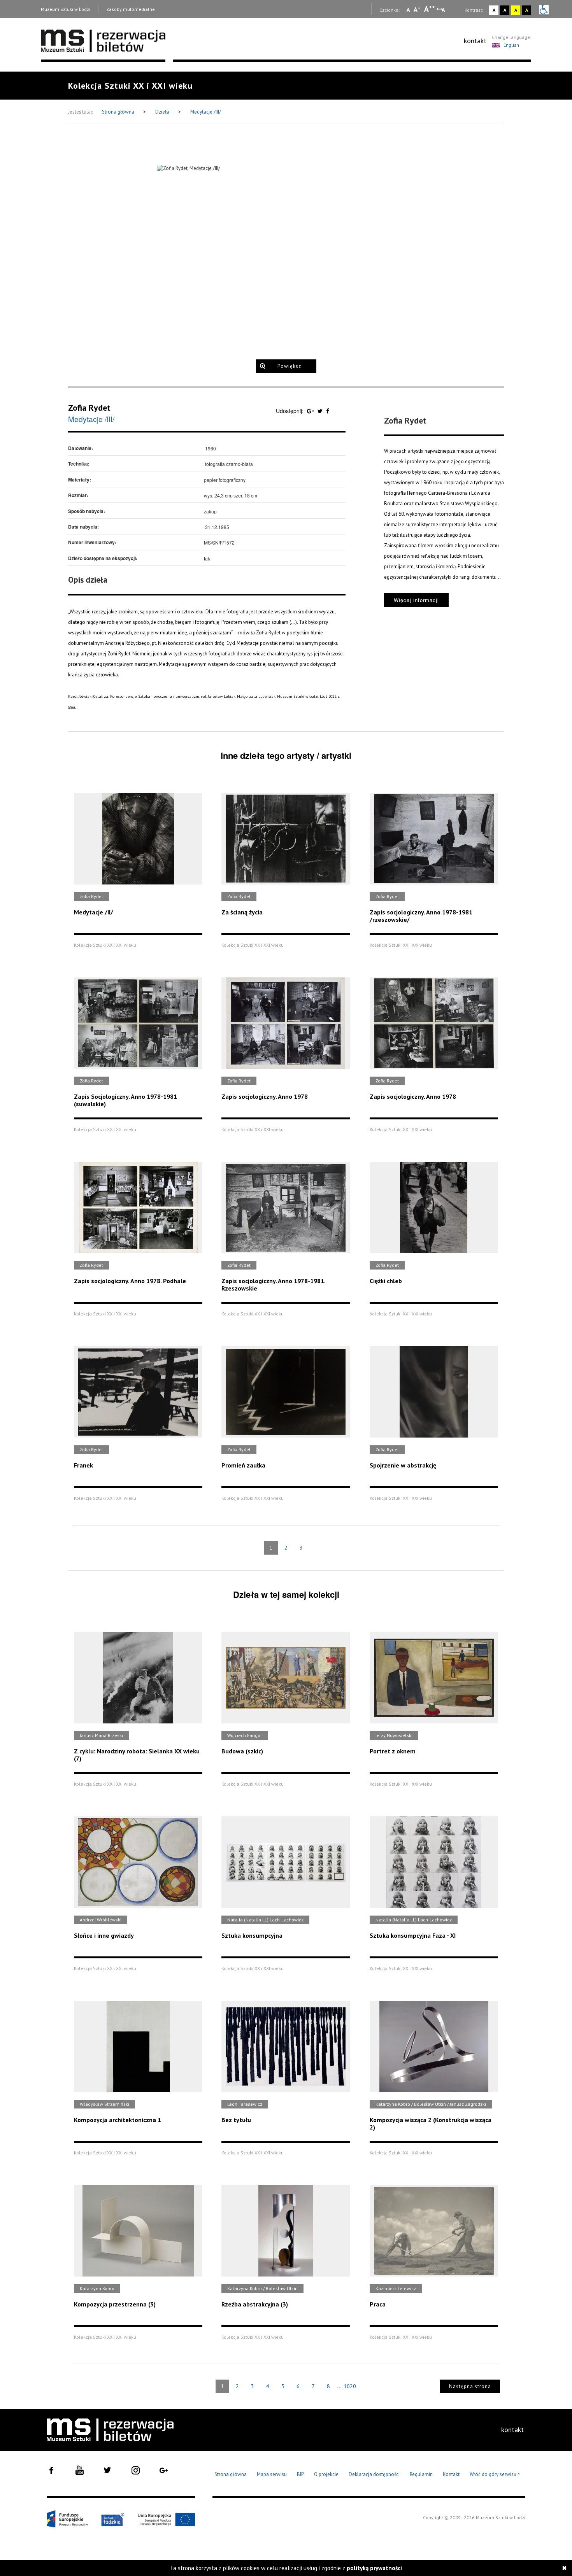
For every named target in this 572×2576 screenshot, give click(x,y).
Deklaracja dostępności (374, 2474)
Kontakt (451, 2474)
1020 (350, 2386)
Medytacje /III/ (206, 112)
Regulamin (421, 2474)
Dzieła (163, 112)
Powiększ (289, 366)
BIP (300, 2474)
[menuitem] (475, 41)
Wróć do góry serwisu (495, 2475)
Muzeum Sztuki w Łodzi (66, 9)
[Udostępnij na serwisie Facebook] (328, 411)
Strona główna (119, 112)
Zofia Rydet (89, 408)
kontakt (475, 41)
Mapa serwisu (272, 2474)
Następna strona (470, 2386)
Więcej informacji (416, 600)
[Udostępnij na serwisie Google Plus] (311, 411)
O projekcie (326, 2474)
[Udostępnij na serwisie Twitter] (321, 411)
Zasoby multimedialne (131, 9)
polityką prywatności (374, 2568)
